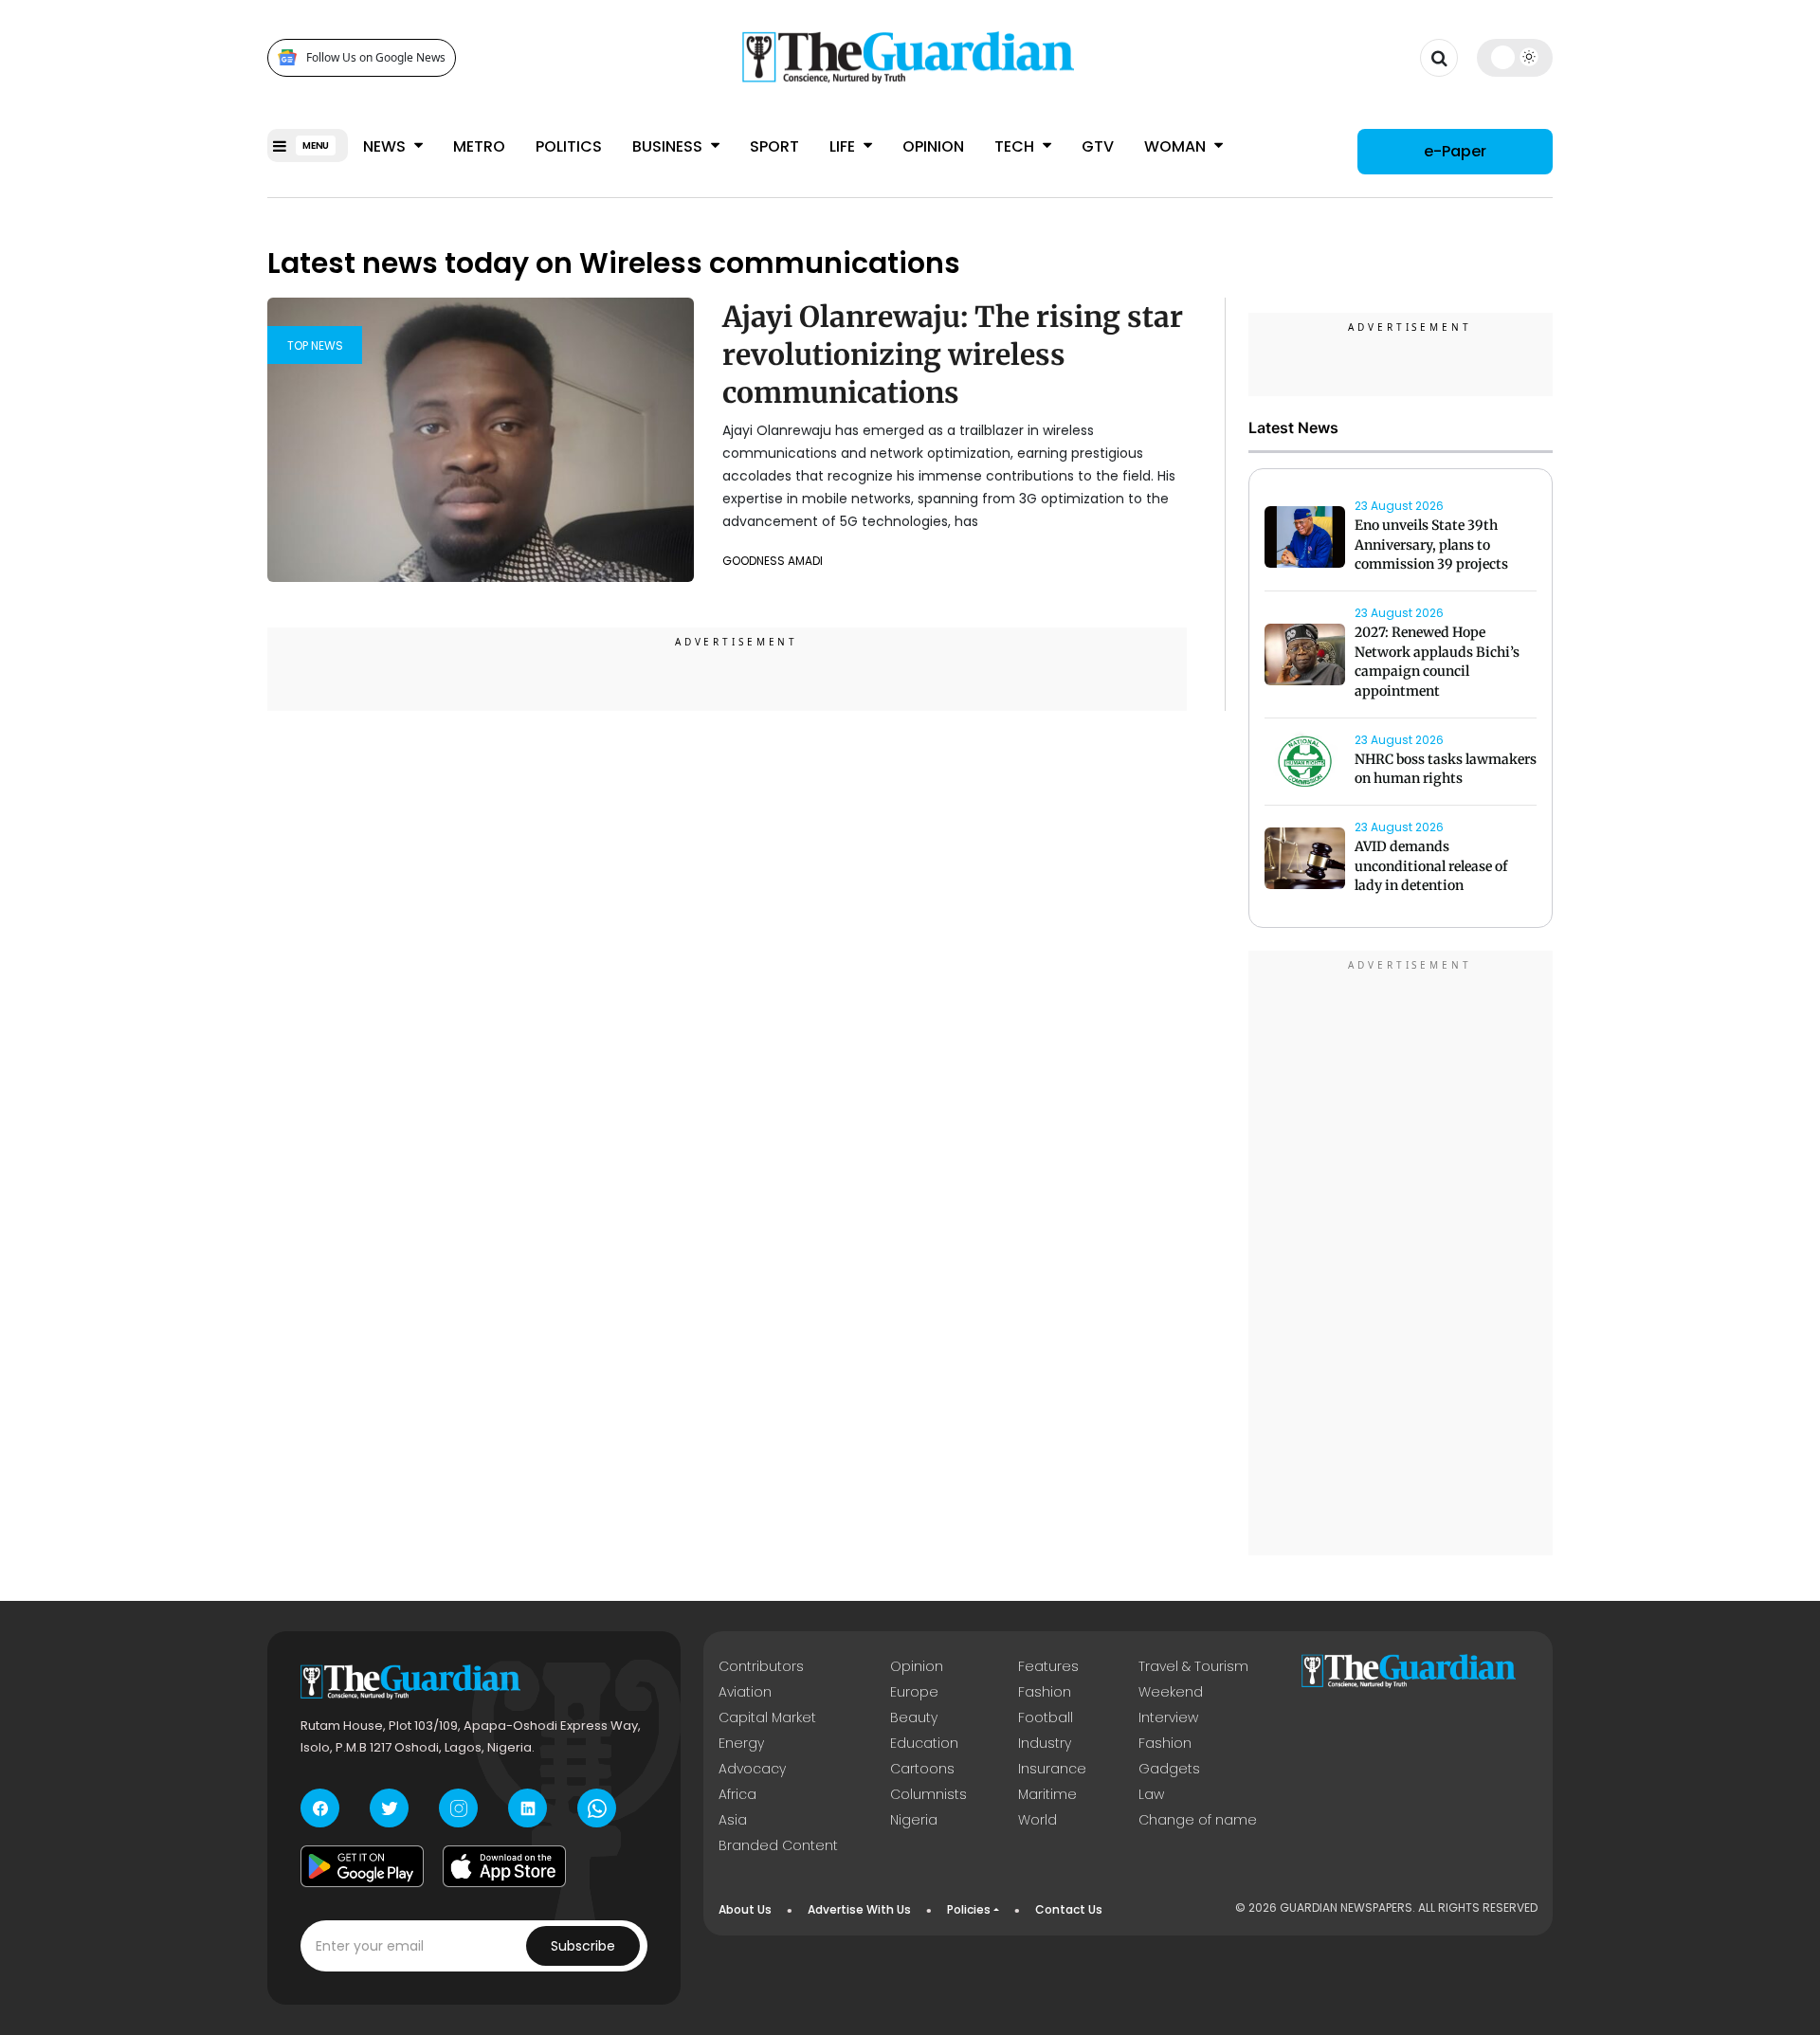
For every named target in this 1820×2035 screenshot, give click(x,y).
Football (1046, 1717)
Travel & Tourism (1193, 1666)
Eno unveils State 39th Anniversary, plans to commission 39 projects (1431, 545)
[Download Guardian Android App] (362, 1866)
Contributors (761, 1666)
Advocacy (752, 1769)
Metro (479, 146)
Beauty (914, 1717)
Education (924, 1743)
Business (669, 146)
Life (844, 146)
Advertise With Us (859, 1909)
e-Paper (1455, 151)
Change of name (1198, 1820)
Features (1048, 1666)
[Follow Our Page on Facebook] (320, 1808)
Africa (737, 1794)
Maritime (1047, 1794)
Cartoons (922, 1769)
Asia (733, 1820)
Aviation (745, 1692)
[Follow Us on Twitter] (389, 1808)
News (386, 146)
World (1037, 1820)
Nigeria (914, 1820)
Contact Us (1069, 1909)
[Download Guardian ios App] (504, 1866)
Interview (1168, 1717)
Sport (774, 146)
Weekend (1171, 1692)
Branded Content (778, 1845)
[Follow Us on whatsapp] (597, 1808)
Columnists (928, 1794)
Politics (569, 146)
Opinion (933, 146)
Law (1151, 1794)
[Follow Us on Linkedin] (528, 1808)
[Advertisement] (1401, 1256)
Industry (1045, 1743)
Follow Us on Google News (376, 57)
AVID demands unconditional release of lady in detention (1431, 866)
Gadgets (1169, 1769)
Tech (1016, 146)
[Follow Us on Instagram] (458, 1808)
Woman (1177, 146)
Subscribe (583, 1946)
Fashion (1045, 1692)
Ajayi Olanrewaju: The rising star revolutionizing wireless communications (953, 354)
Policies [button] (969, 1909)
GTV (1098, 146)
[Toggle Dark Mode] (1515, 57)
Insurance (1052, 1769)
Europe (914, 1692)
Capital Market (767, 1717)
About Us (745, 1909)
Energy (741, 1743)
